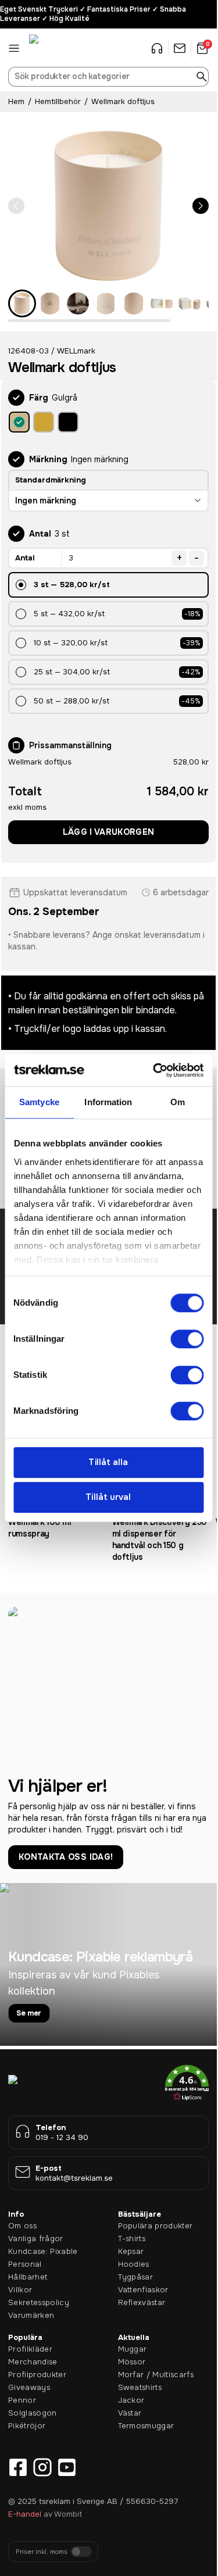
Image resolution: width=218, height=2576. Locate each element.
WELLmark (76, 351)
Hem (16, 101)
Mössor (132, 2362)
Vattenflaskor (143, 2290)
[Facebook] (18, 2467)
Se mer (29, 2013)
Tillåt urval (108, 1498)
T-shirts (132, 2239)
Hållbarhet (28, 2277)
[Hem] (58, 48)
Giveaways (29, 2387)
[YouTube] (67, 2467)
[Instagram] (42, 2467)
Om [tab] (178, 1102)
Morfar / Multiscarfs (156, 2375)
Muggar (133, 2349)
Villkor (20, 2290)
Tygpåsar (136, 2277)
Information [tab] (108, 1102)
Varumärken (31, 2315)
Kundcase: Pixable (43, 2251)
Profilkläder (30, 2349)
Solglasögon (33, 2413)
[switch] (187, 1339)
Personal (25, 2264)
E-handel (25, 2514)
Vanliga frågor (36, 2239)
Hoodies (134, 2264)
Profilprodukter (37, 2375)
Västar (130, 2413)
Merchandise (33, 2362)
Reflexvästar (142, 2302)
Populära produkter (156, 2226)
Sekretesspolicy (39, 2302)
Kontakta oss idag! (66, 1857)
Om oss (22, 2226)
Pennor (22, 2400)
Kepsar (131, 2251)
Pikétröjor (27, 2426)
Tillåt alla (108, 1462)
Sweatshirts (140, 2387)
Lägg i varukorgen (109, 832)
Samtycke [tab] (39, 1102)
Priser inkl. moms (42, 2552)
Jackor (131, 2400)
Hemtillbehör (58, 101)
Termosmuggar (146, 2426)
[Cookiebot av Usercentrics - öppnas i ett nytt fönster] (154, 1070)
